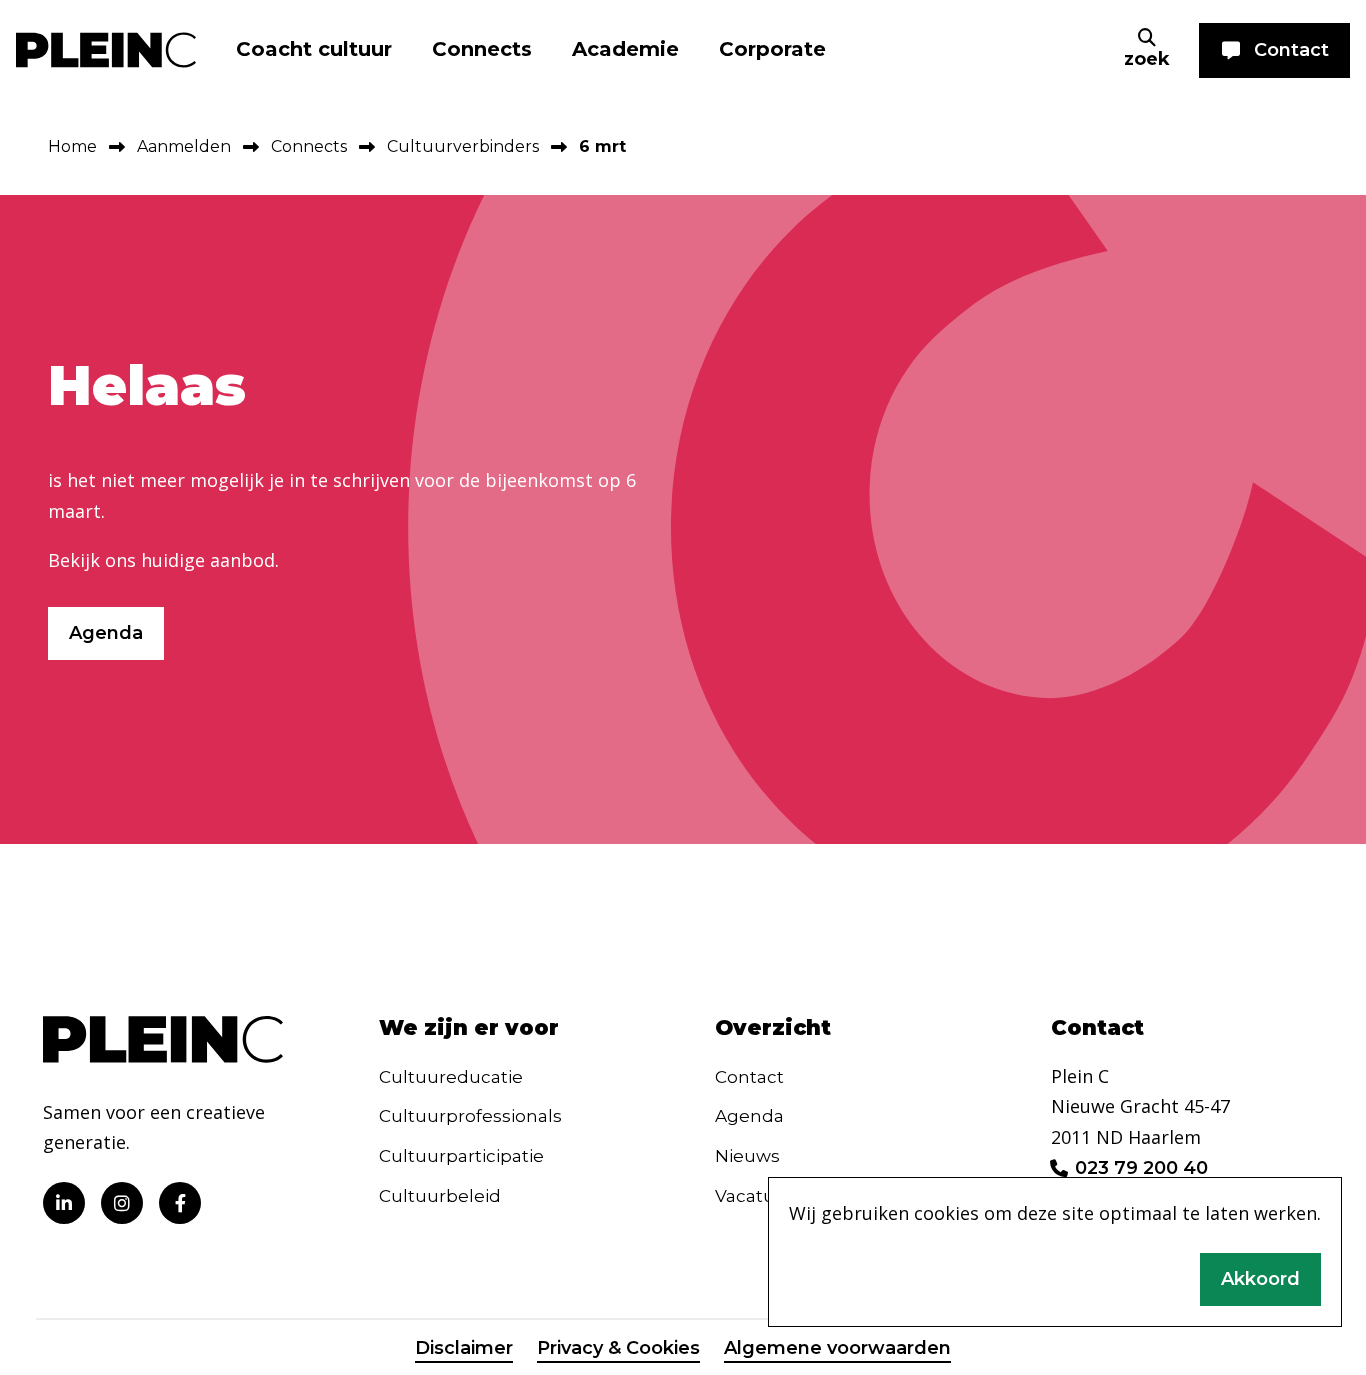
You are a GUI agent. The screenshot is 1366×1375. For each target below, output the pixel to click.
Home (72, 146)
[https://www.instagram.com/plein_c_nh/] (122, 1203)
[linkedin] (64, 1203)
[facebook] (180, 1203)
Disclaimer (464, 1348)
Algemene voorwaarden (837, 1348)
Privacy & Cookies (618, 1348)
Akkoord (1260, 1279)
